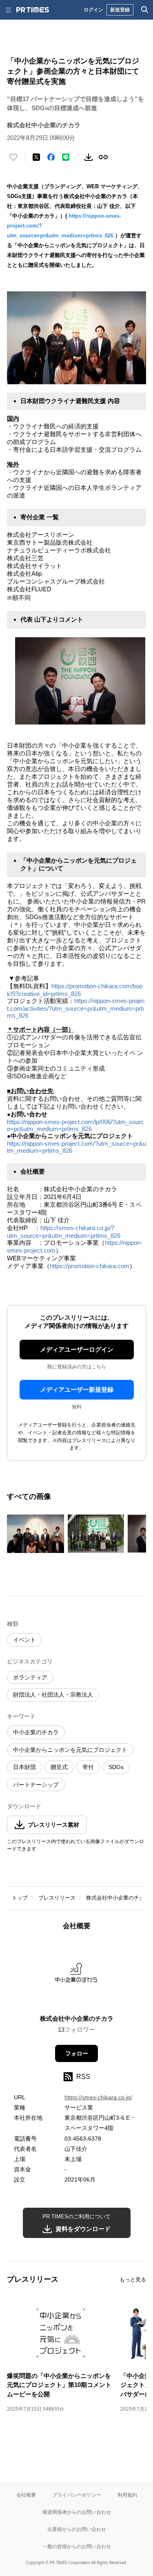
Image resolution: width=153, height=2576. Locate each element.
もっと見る (133, 2280)
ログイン (93, 10)
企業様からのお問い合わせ (77, 2529)
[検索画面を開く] (145, 10)
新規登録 (120, 10)
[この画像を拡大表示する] (35, 1534)
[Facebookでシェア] (51, 157)
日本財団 (24, 1767)
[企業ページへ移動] (76, 1975)
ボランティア (30, 1677)
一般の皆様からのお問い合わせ (77, 2546)
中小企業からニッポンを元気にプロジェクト (70, 1750)
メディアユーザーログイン (77, 1349)
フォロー (77, 2053)
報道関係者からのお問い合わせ (77, 2512)
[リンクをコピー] (103, 157)
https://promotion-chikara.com (90, 1266)
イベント (24, 1640)
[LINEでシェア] (66, 157)
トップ (20, 1898)
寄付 (88, 1767)
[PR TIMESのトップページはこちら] (33, 10)
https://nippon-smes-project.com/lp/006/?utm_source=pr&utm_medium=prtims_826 (75, 1125)
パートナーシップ (36, 1785)
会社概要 (26, 2495)
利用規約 (127, 2495)
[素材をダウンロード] (89, 157)
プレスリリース (57, 1898)
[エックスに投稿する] (36, 157)
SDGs (116, 1767)
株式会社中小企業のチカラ (118, 1898)
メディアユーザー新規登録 (77, 1389)
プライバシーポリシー (77, 2495)
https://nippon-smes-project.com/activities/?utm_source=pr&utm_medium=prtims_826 (76, 1008)
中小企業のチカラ (36, 1732)
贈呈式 (59, 1767)
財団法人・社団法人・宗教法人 (53, 1695)
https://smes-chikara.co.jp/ (98, 2097)
